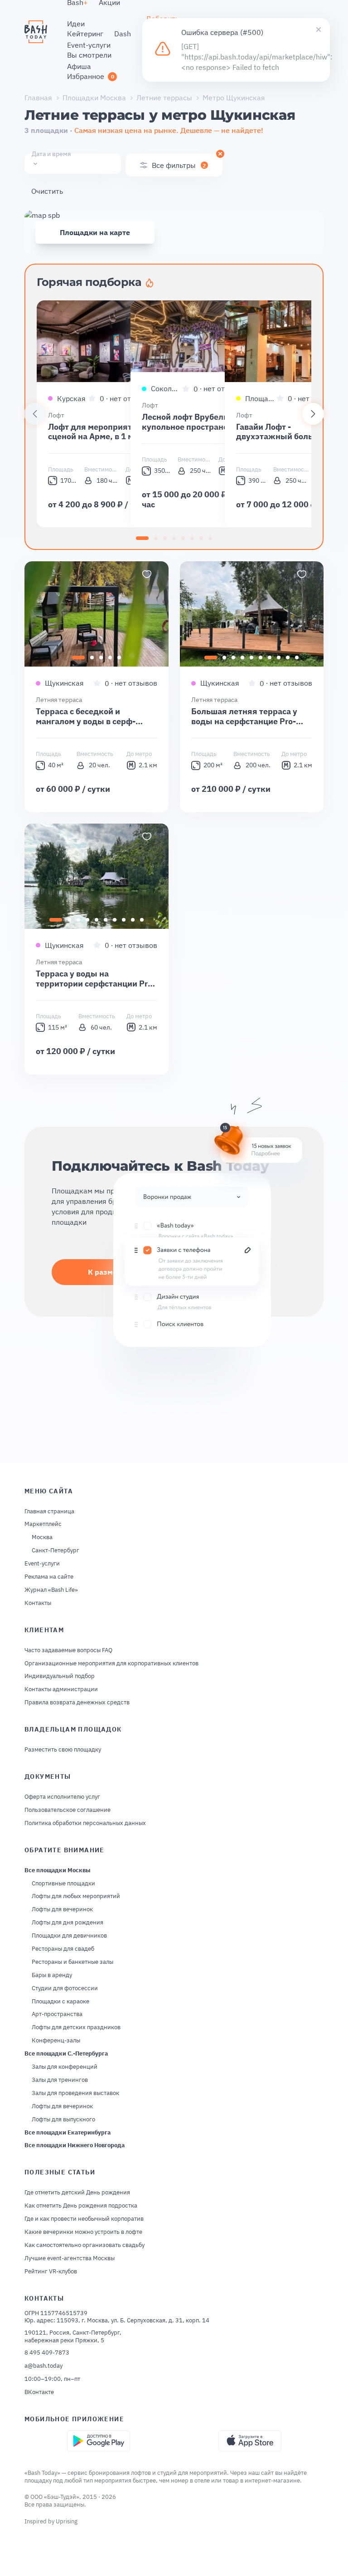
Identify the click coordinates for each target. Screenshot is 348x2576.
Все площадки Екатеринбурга (68, 2133)
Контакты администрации (61, 1689)
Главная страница (49, 1511)
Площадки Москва (94, 98)
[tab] (142, 538)
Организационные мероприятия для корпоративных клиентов (111, 1663)
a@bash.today (43, 2366)
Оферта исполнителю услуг (62, 1797)
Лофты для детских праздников (76, 2027)
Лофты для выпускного (63, 2120)
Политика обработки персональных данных (85, 1823)
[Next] (313, 414)
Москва (42, 1537)
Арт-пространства (57, 2014)
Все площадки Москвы (58, 1870)
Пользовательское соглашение (68, 1810)
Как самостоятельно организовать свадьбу (85, 2245)
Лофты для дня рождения (68, 1923)
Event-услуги (42, 1564)
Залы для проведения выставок (75, 2093)
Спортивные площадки (63, 1884)
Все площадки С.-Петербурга (66, 2054)
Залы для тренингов (60, 2080)
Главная (38, 98)
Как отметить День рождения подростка (81, 2206)
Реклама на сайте (49, 1577)
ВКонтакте (39, 2392)
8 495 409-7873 (47, 2353)
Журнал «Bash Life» (51, 1590)
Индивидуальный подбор (60, 1676)
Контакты (38, 1603)
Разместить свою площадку (63, 1750)
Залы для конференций (65, 2067)
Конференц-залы (56, 2041)
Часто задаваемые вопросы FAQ (68, 1650)
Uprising (67, 2521)
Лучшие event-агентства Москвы (70, 2258)
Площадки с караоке (60, 2002)
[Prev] (35, 414)
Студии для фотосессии (65, 1988)
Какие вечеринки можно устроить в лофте (83, 2232)
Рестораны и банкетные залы (72, 1962)
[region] (174, 414)
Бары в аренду (52, 1975)
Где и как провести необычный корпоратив (84, 2219)
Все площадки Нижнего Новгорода (75, 2145)
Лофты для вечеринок (62, 1909)
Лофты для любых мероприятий (76, 1896)
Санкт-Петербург (56, 1551)
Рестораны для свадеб (63, 1949)
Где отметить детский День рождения (77, 2193)
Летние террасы (164, 98)
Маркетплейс (43, 1524)
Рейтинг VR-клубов (51, 2272)
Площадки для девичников (69, 1936)
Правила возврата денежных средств (77, 1703)
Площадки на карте (95, 232)
